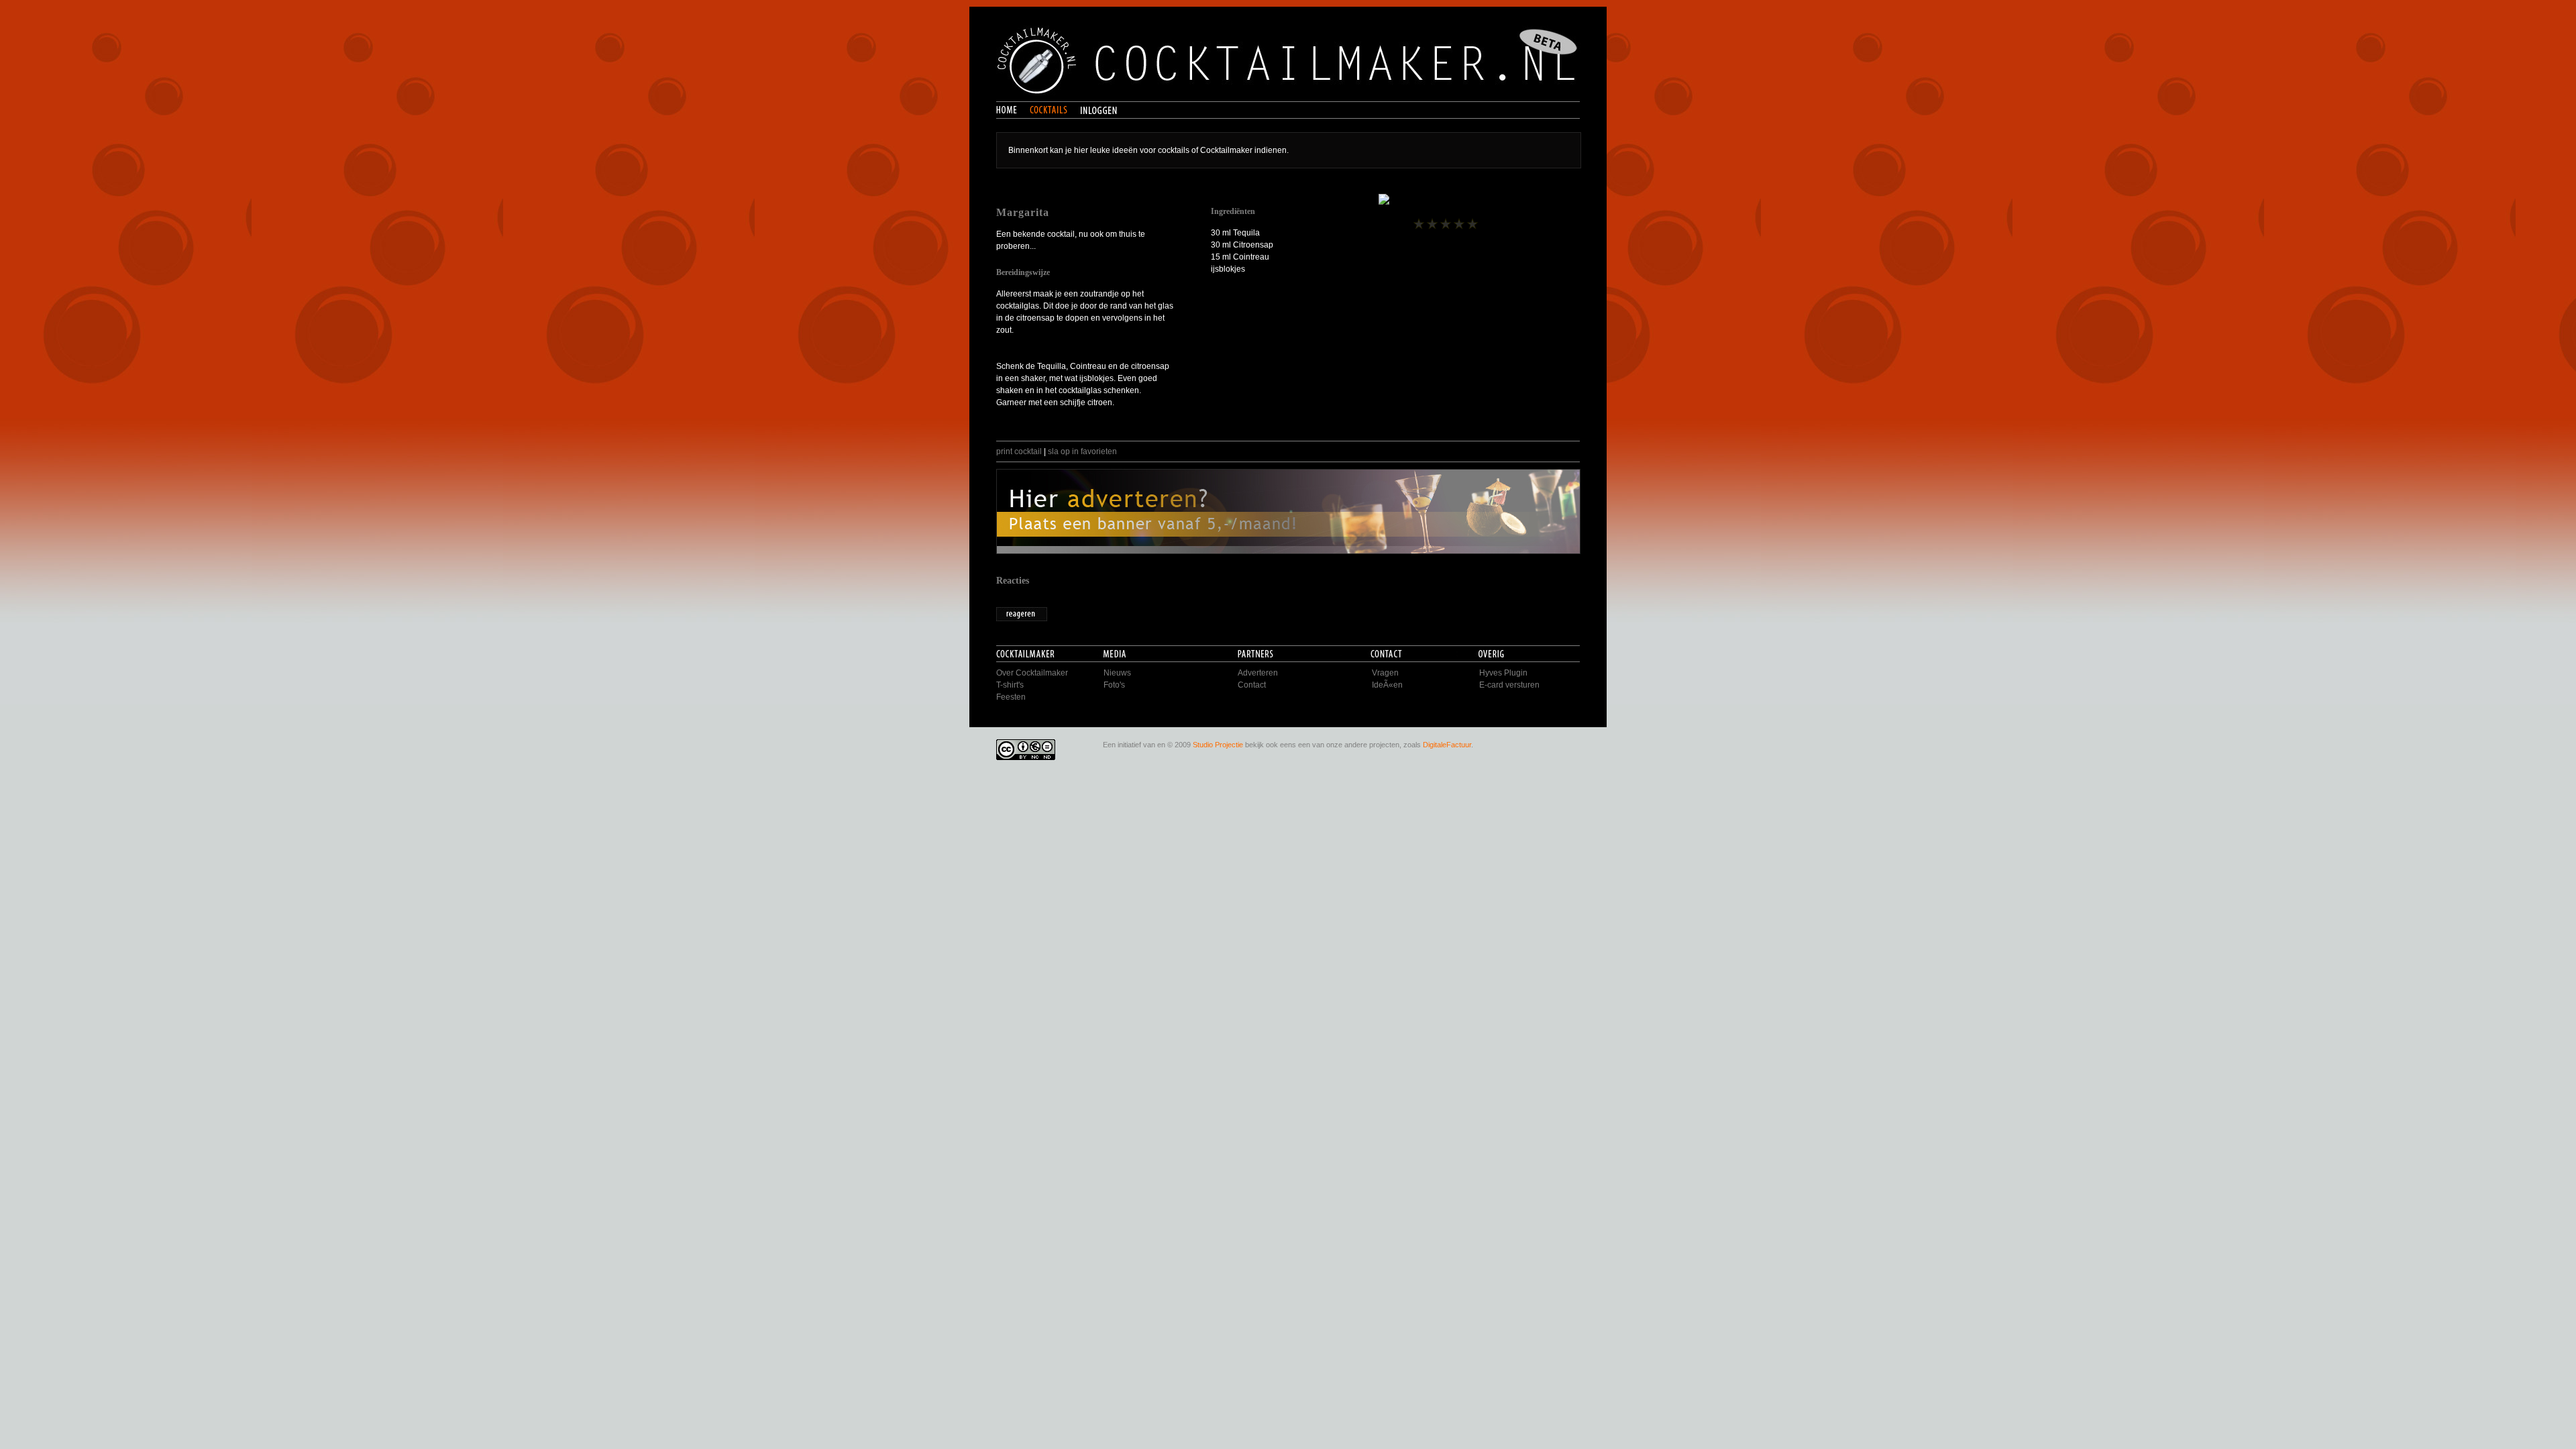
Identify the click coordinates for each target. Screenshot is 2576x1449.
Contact (1252, 685)
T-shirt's (1010, 685)
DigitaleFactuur (1447, 745)
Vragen (1385, 673)
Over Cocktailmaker (1032, 673)
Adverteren (1258, 673)
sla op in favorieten (1082, 451)
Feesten (1011, 697)
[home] (1013, 111)
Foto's (1114, 685)
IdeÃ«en (1387, 685)
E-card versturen (1509, 685)
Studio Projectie (1218, 745)
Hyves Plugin (1503, 673)
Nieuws (1117, 673)
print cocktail (1019, 451)
